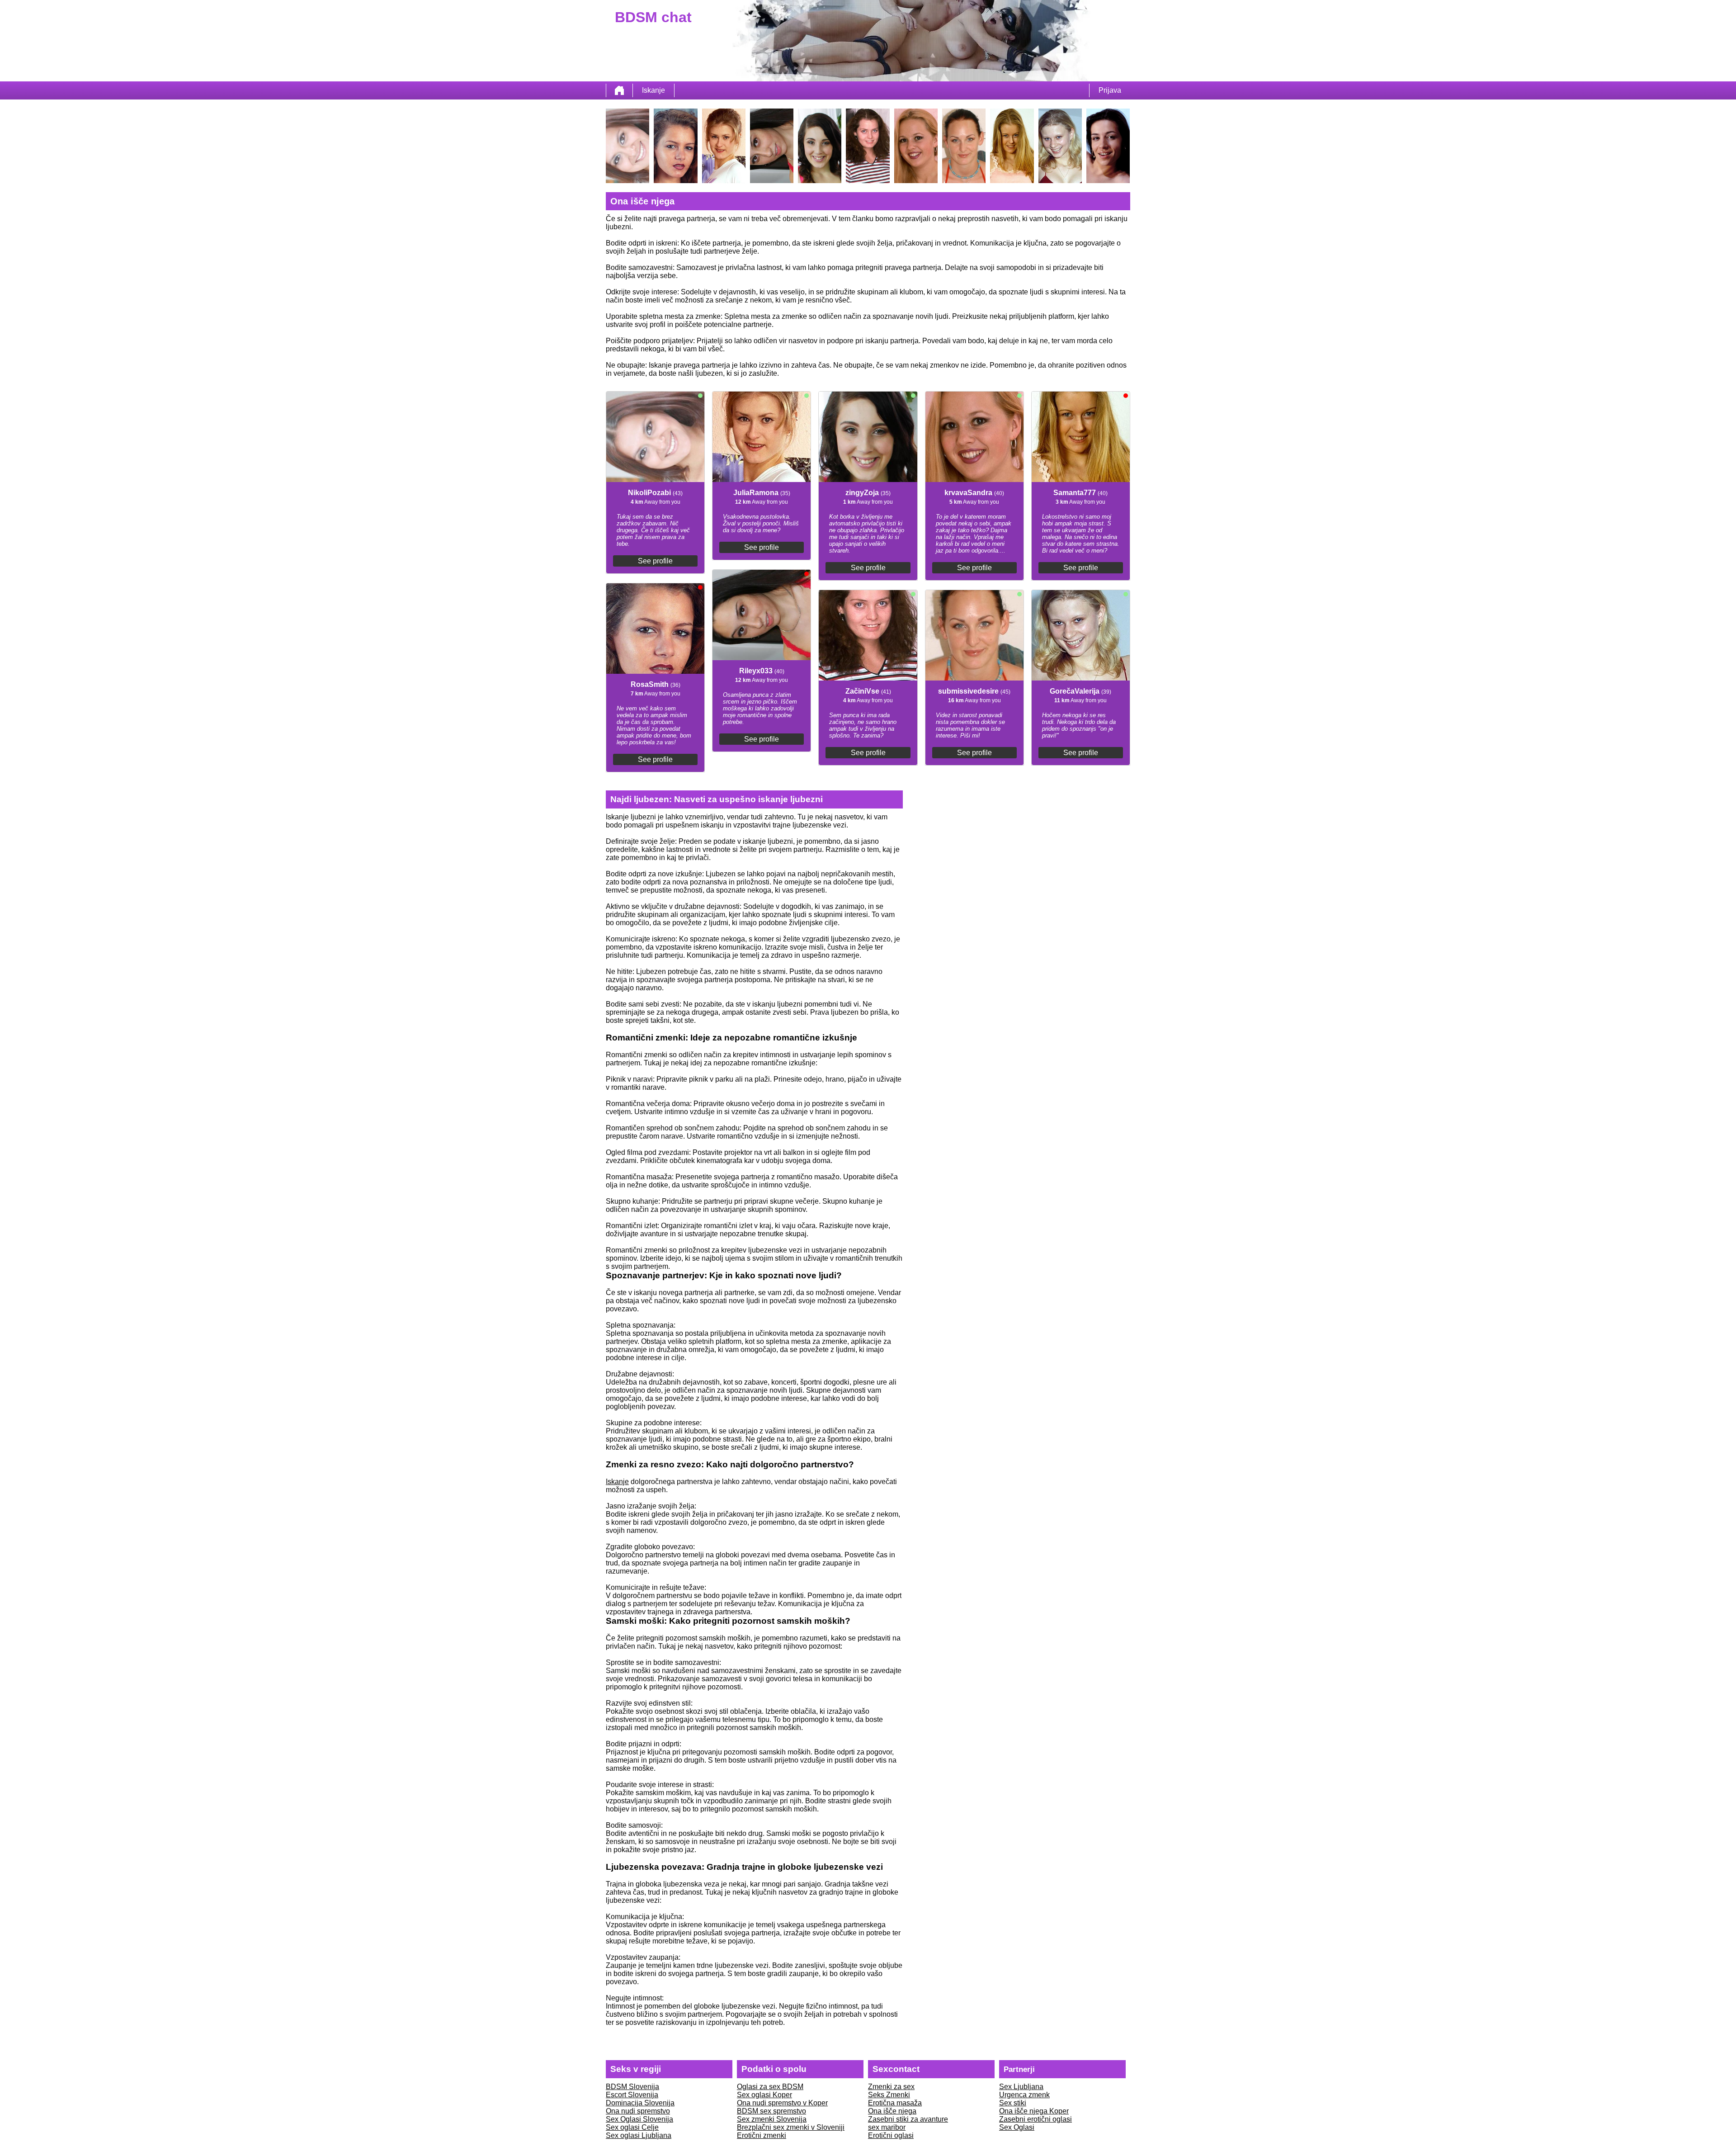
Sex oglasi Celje (632, 2127)
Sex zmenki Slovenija (772, 2119)
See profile (655, 561)
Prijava (1110, 90)
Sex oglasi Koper (764, 2095)
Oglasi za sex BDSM (770, 2087)
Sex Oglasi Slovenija (639, 2119)
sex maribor (887, 2127)
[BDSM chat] (619, 90)
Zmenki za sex (891, 2087)
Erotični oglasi (891, 2135)
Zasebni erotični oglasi (1035, 2119)
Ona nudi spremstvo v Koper (782, 2103)
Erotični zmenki (762, 2135)
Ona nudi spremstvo (638, 2111)
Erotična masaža (895, 2103)
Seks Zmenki (889, 2095)
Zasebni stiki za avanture (908, 2119)
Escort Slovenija (632, 2095)
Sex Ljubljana (1021, 2087)
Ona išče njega (892, 2111)
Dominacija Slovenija (640, 2103)
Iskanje (653, 90)
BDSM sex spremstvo (771, 2111)
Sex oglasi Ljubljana (639, 2135)
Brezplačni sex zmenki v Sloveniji (791, 2127)
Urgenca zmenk (1024, 2095)
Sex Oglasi (1017, 2127)
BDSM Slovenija (632, 2087)
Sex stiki (1013, 2103)
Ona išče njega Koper (1034, 2111)
